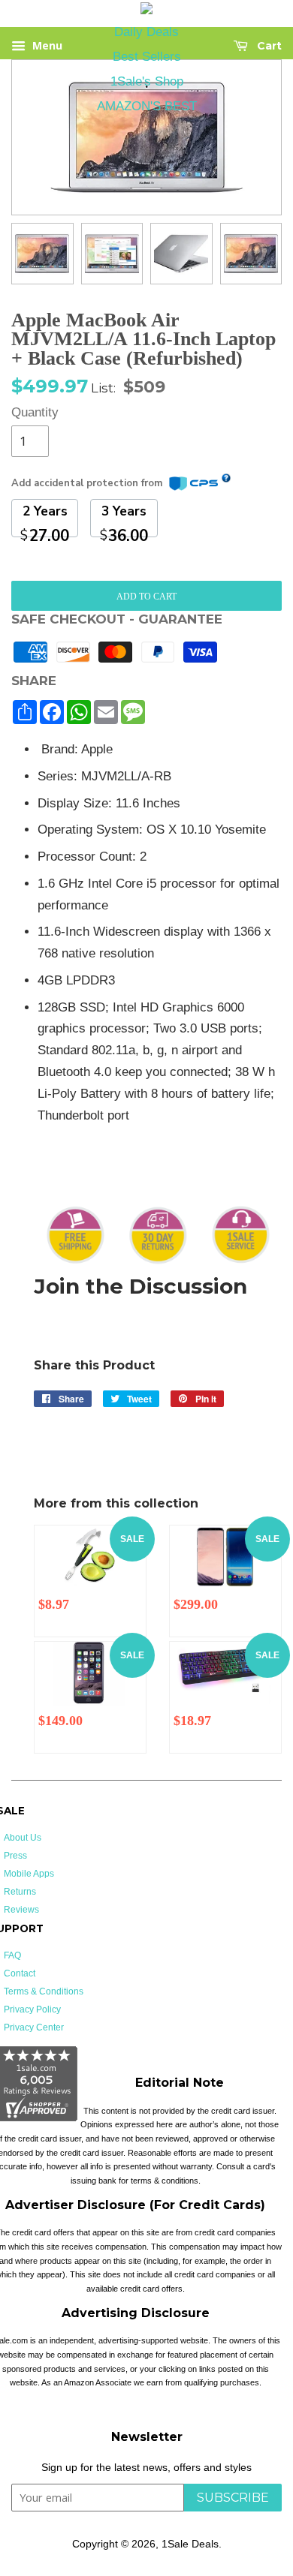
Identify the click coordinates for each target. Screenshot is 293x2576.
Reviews (21, 1910)
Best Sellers (147, 57)
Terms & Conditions (44, 1991)
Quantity (30, 412)
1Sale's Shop (147, 81)
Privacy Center (34, 2027)
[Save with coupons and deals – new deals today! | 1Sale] (146, 11)
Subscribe (233, 2498)
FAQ (12, 1955)
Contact (20, 1973)
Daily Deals (146, 32)
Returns (20, 1892)
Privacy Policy (32, 2009)
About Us (23, 1838)
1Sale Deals (190, 2544)
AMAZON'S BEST (147, 106)
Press (15, 1856)
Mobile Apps (29, 1874)
